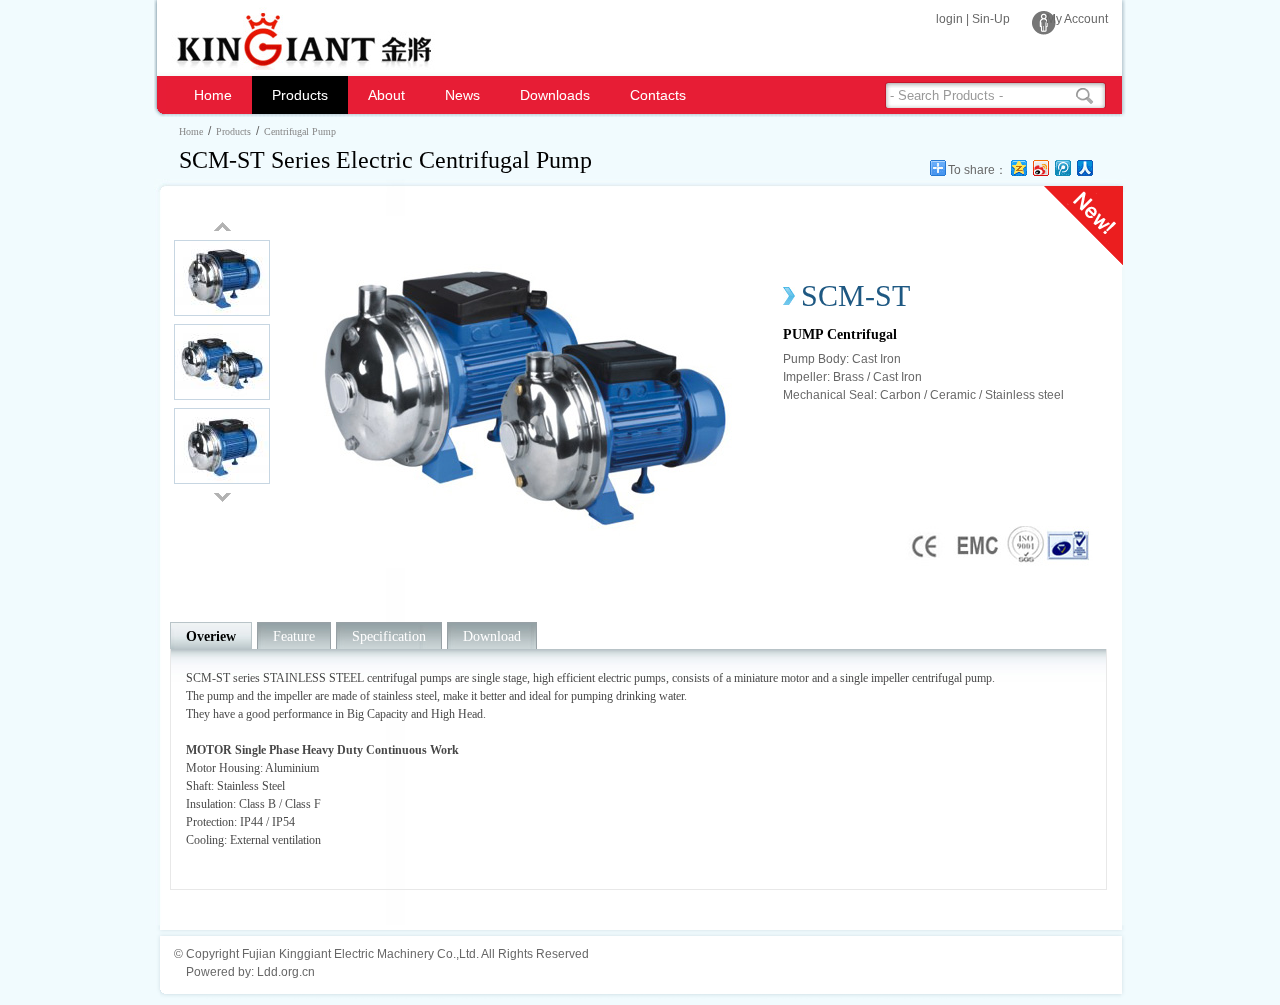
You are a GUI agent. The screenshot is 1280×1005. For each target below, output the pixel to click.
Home (213, 95)
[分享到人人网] (1084, 167)
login (949, 19)
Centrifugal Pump (300, 131)
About (386, 95)
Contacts (658, 95)
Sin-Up (991, 19)
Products (300, 95)
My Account (1077, 19)
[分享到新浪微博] (1040, 167)
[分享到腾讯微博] (1062, 167)
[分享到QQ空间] (1018, 167)
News (462, 95)
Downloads (555, 95)
